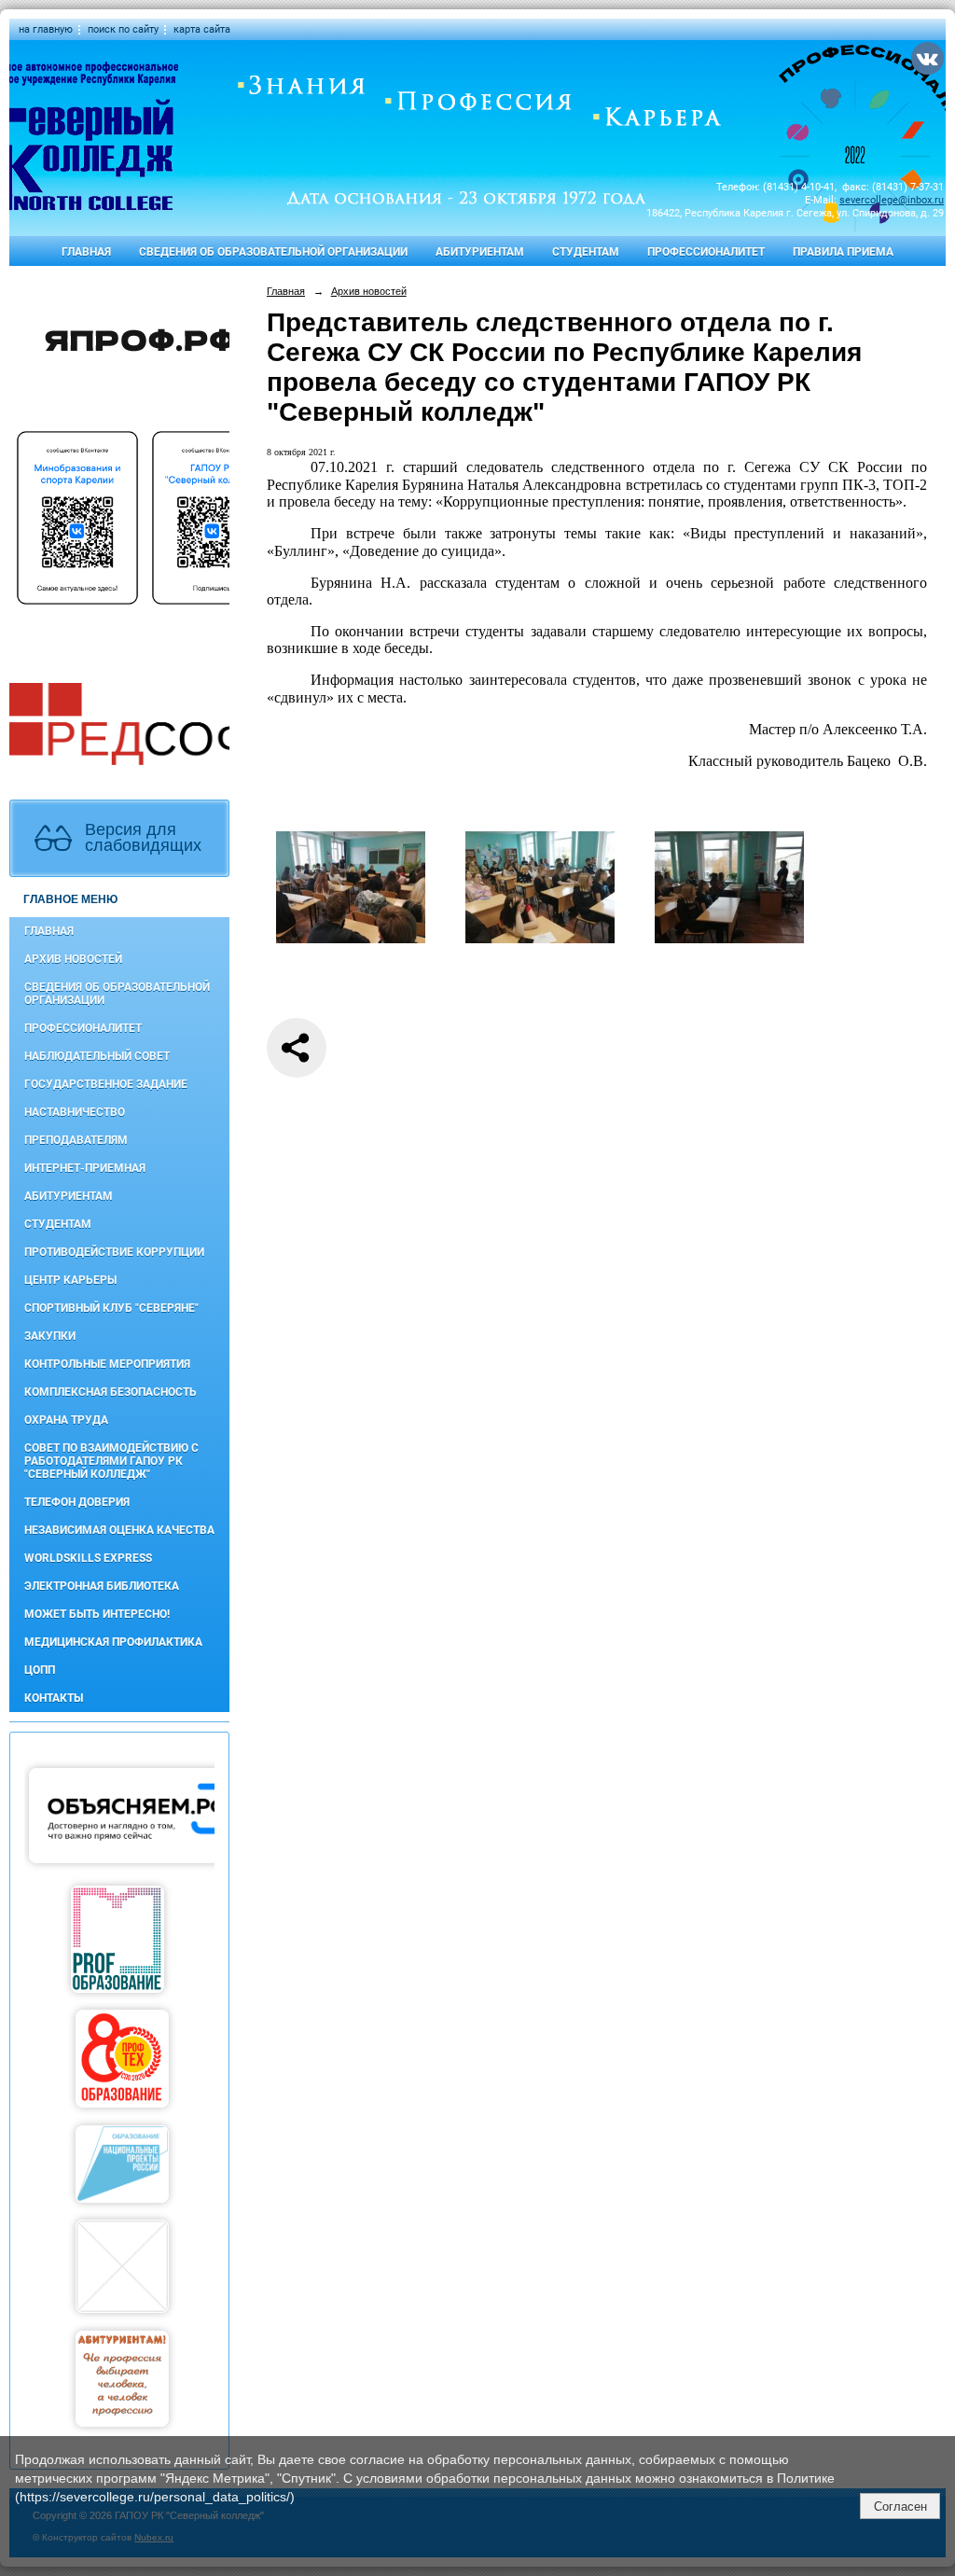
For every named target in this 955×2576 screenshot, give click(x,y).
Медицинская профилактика (113, 1642)
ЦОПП (40, 1670)
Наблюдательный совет (97, 1056)
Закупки (50, 1336)
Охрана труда (66, 1420)
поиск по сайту (123, 29)
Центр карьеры (70, 1280)
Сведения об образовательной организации (273, 252)
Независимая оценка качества (119, 1530)
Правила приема (843, 252)
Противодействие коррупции (114, 1252)
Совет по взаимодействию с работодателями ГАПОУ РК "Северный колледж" (111, 1461)
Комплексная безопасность (111, 1392)
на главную (46, 29)
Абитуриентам (480, 252)
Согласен (900, 2506)
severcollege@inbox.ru (892, 200)
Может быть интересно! (97, 1614)
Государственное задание (106, 1084)
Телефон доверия (77, 1502)
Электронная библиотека (102, 1586)
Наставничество (75, 1112)
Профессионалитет (706, 252)
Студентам (586, 252)
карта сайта (202, 29)
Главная (86, 252)
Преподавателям (76, 1140)
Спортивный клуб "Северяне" (111, 1308)
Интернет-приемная (85, 1168)
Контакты (54, 1698)
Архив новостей (73, 959)
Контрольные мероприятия (107, 1364)
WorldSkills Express (88, 1558)
